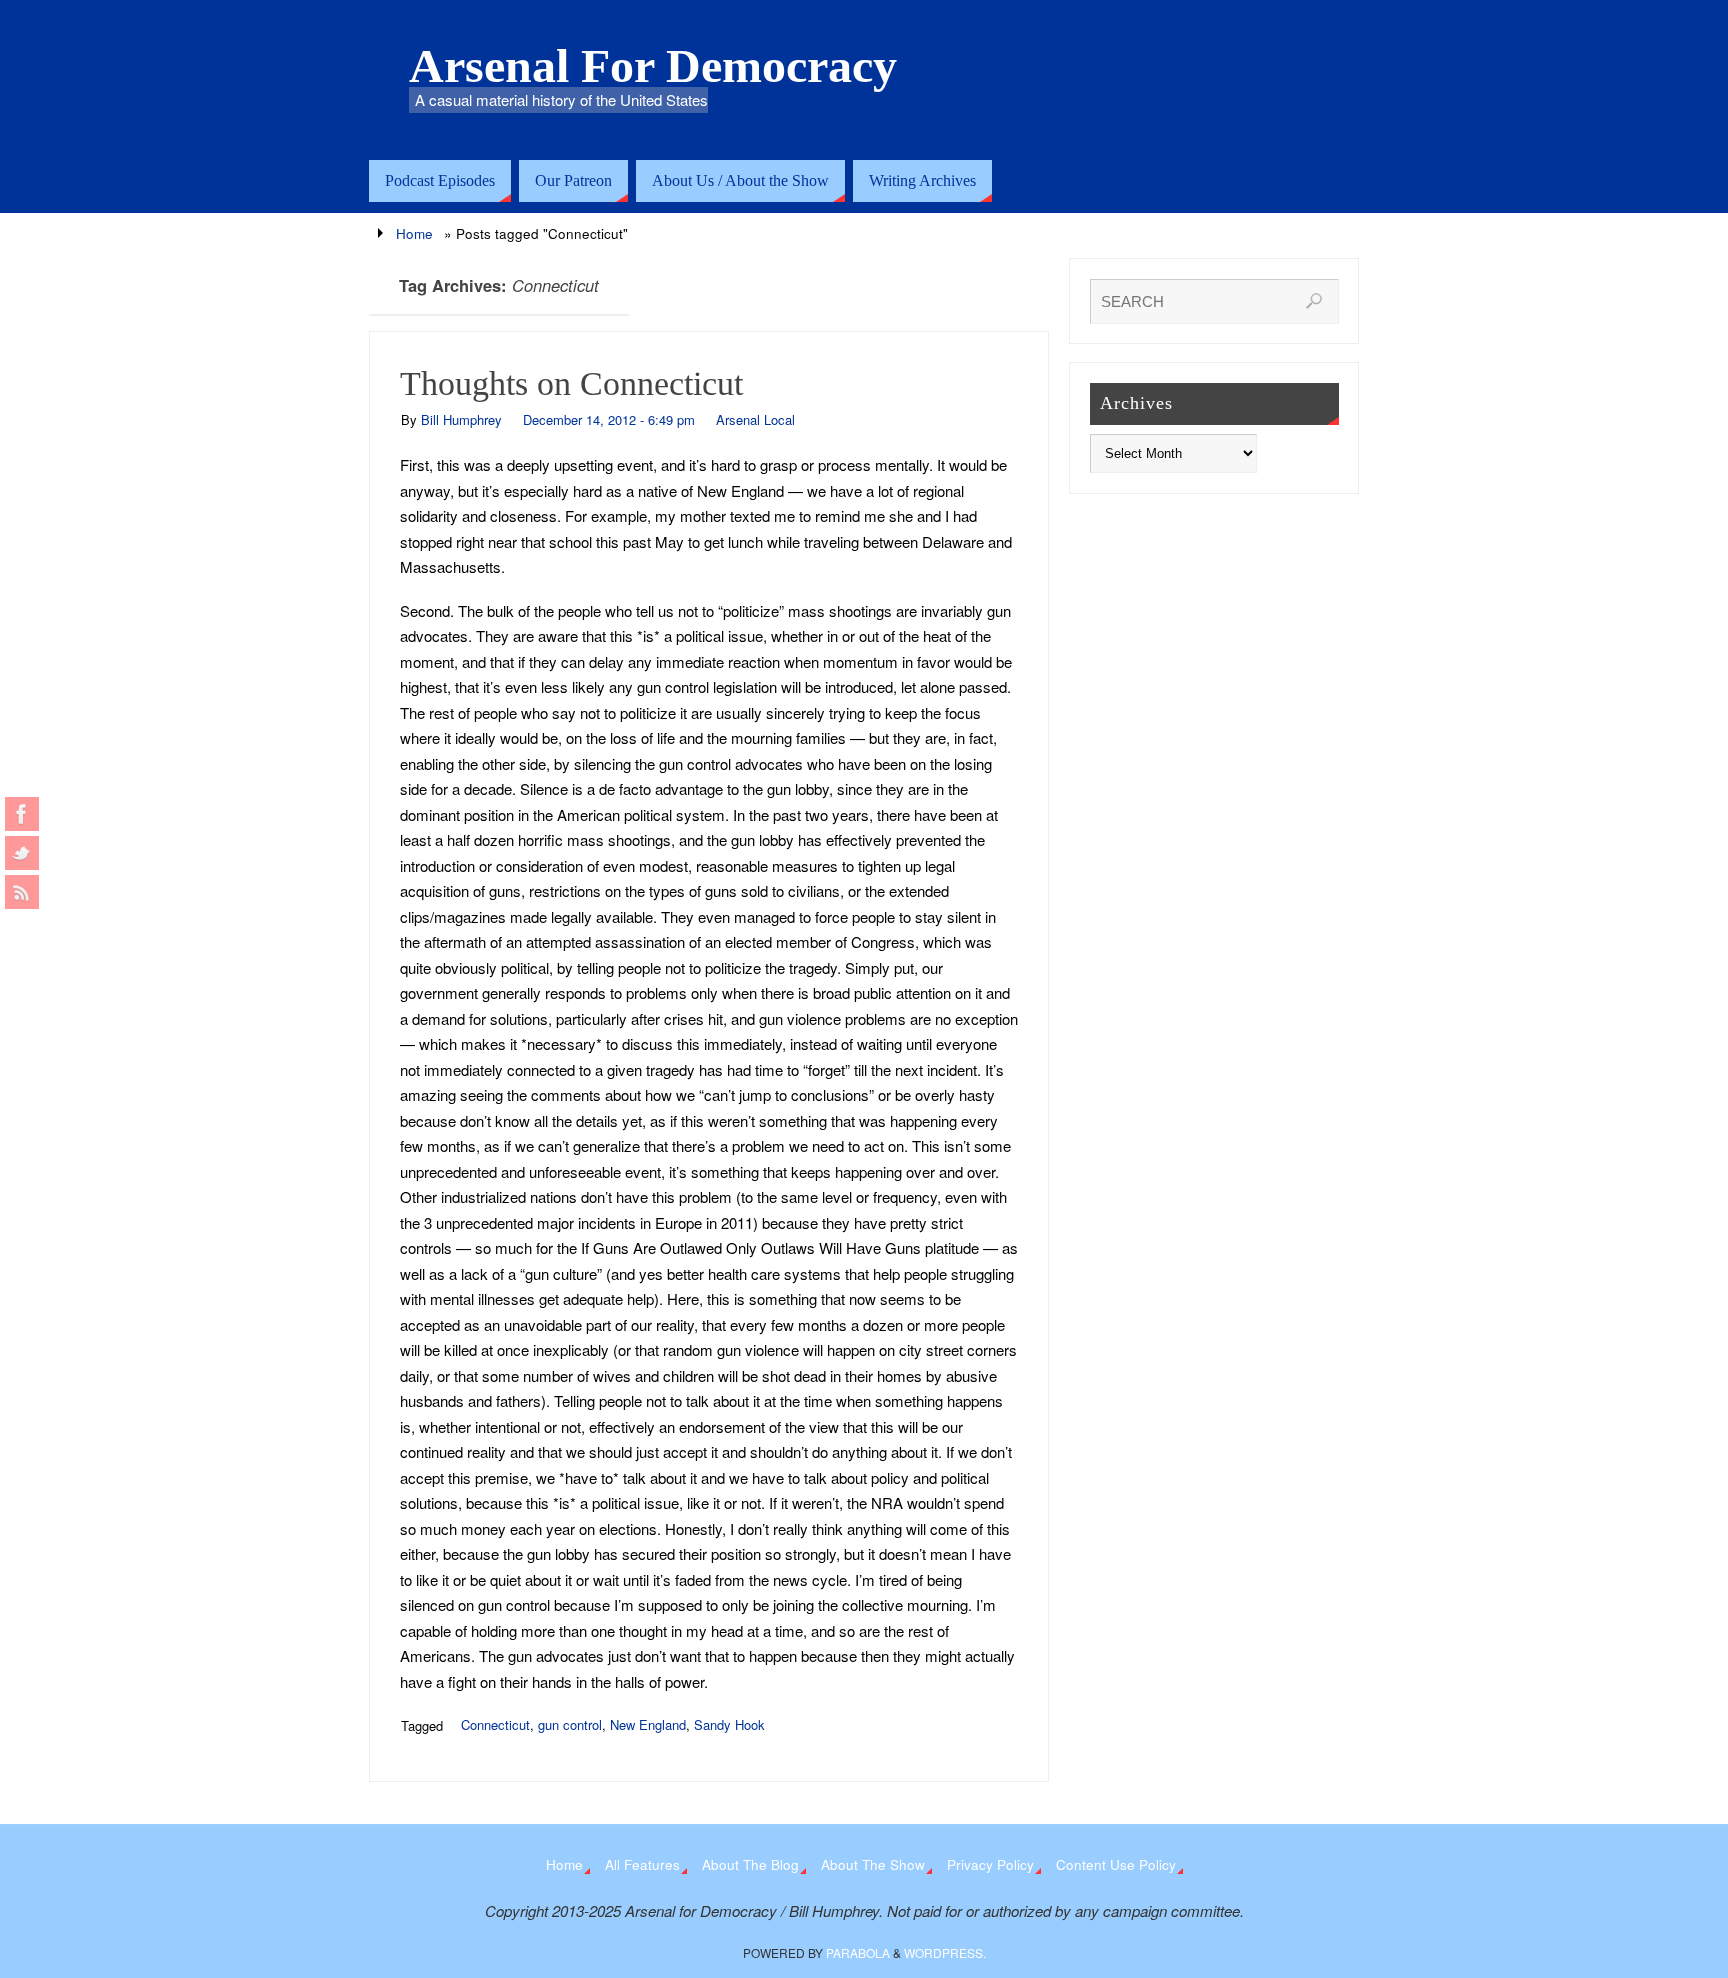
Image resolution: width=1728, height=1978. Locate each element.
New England (648, 1724)
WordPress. (945, 1952)
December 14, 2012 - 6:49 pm (609, 419)
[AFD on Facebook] (22, 814)
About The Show (873, 1864)
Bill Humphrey (461, 419)
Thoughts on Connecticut (571, 383)
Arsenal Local (755, 419)
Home (414, 233)
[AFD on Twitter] (22, 853)
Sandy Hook (729, 1724)
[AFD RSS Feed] (22, 892)
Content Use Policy (1116, 1864)
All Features (642, 1864)
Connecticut (495, 1724)
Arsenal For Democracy (653, 66)
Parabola (858, 1952)
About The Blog (750, 1864)
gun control (570, 1724)
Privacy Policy (990, 1864)
